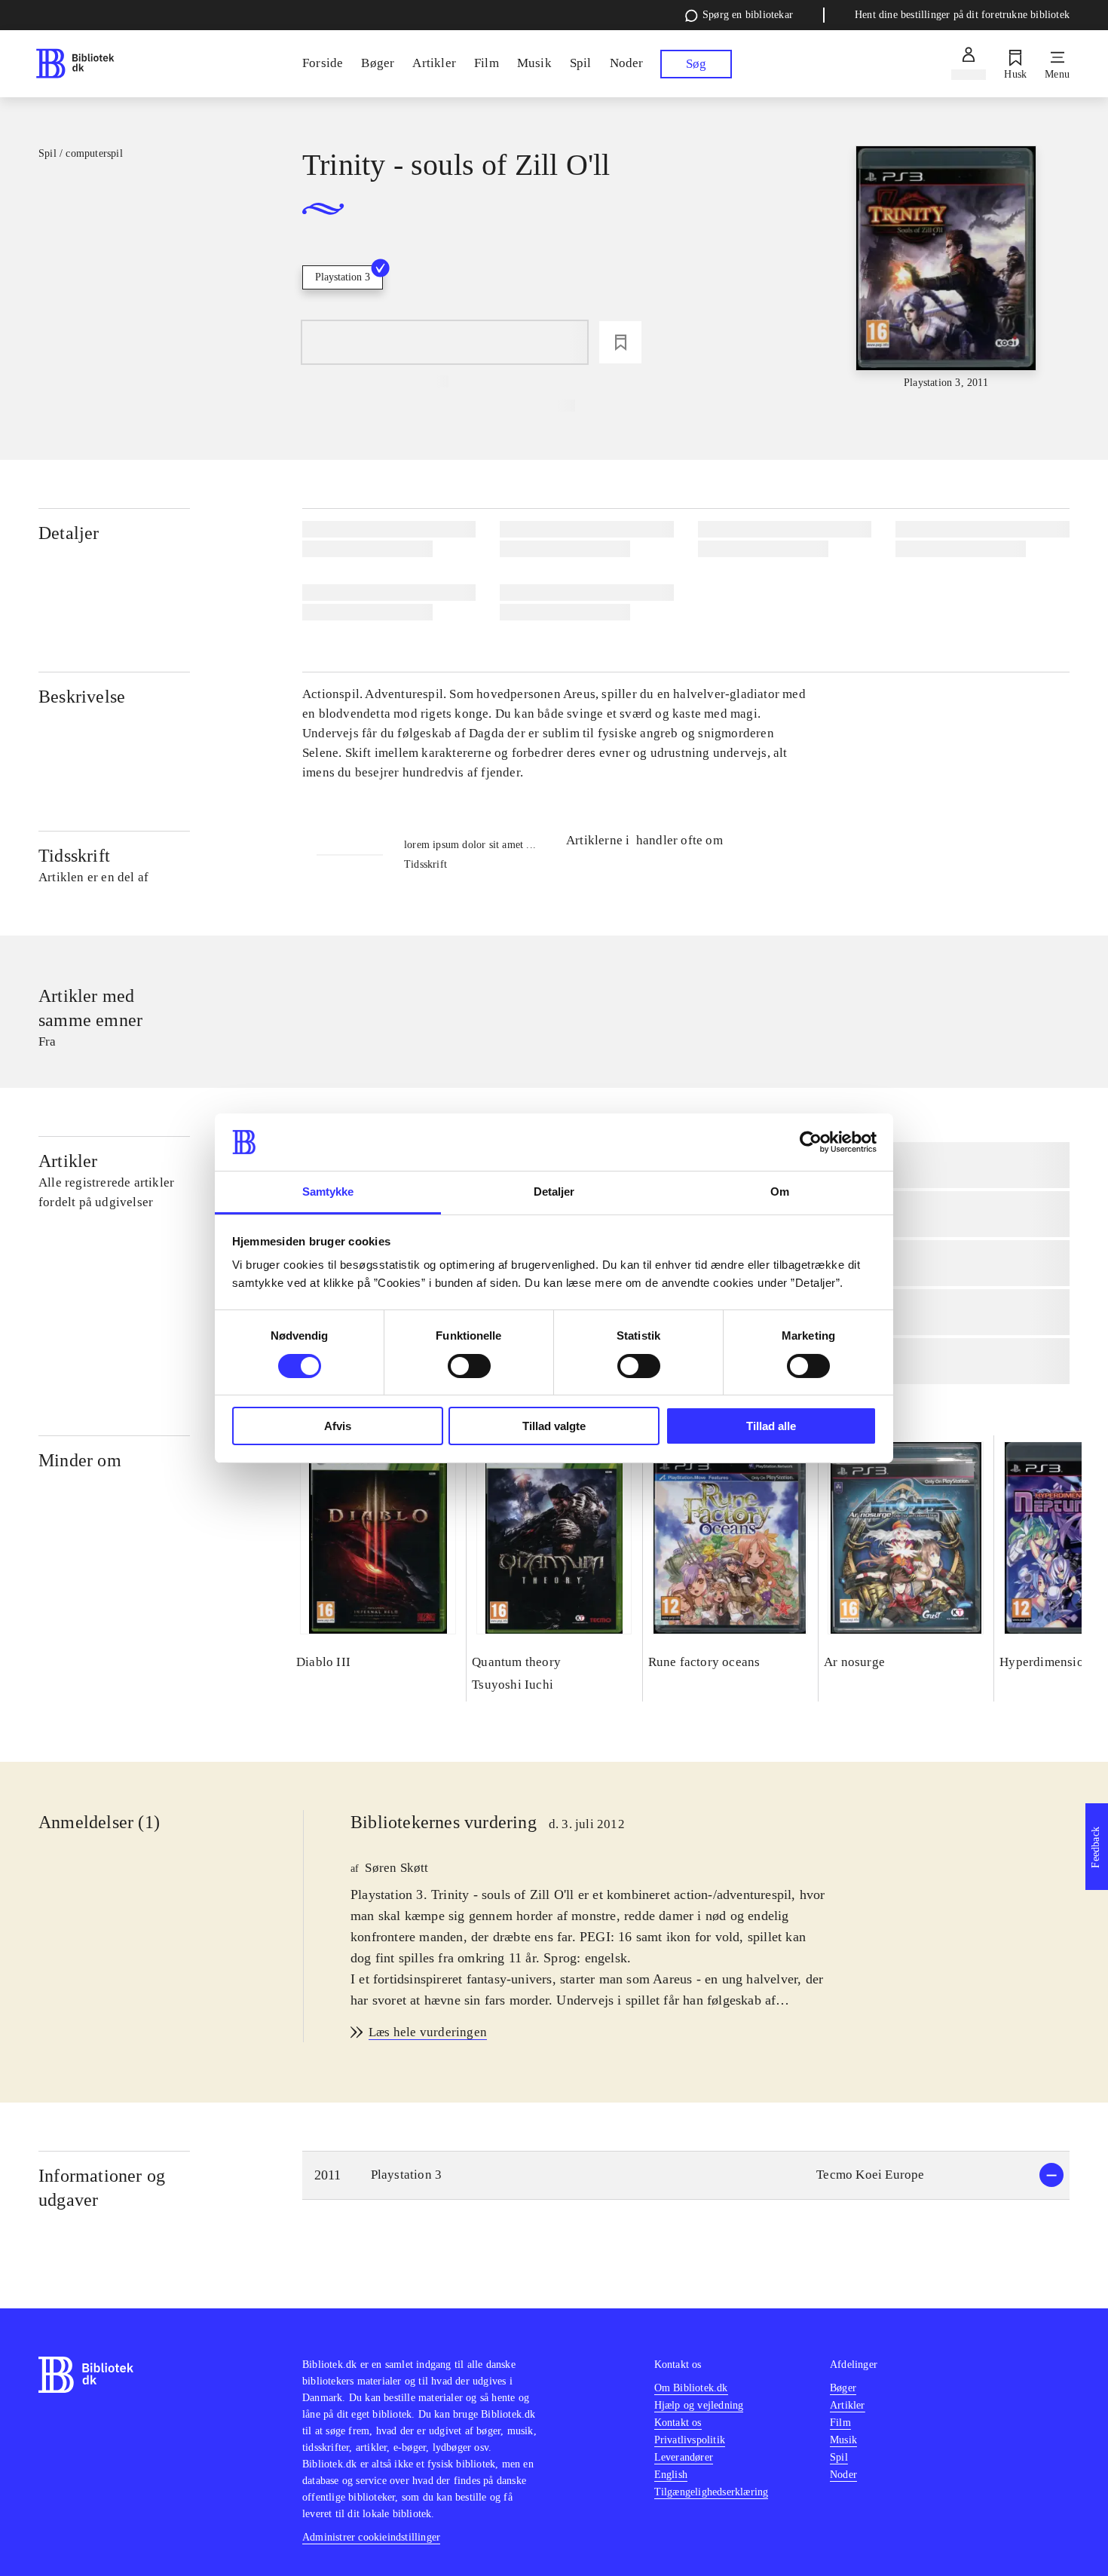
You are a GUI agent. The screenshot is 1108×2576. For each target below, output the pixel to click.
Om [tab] (780, 1192)
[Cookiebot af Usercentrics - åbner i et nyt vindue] (811, 1142)
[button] (686, 2175)
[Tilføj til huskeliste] (620, 342)
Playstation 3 (343, 277)
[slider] (946, 268)
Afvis (338, 1426)
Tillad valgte (554, 1426)
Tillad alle (771, 1426)
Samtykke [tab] (328, 1192)
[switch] (469, 1366)
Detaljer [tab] (554, 1192)
